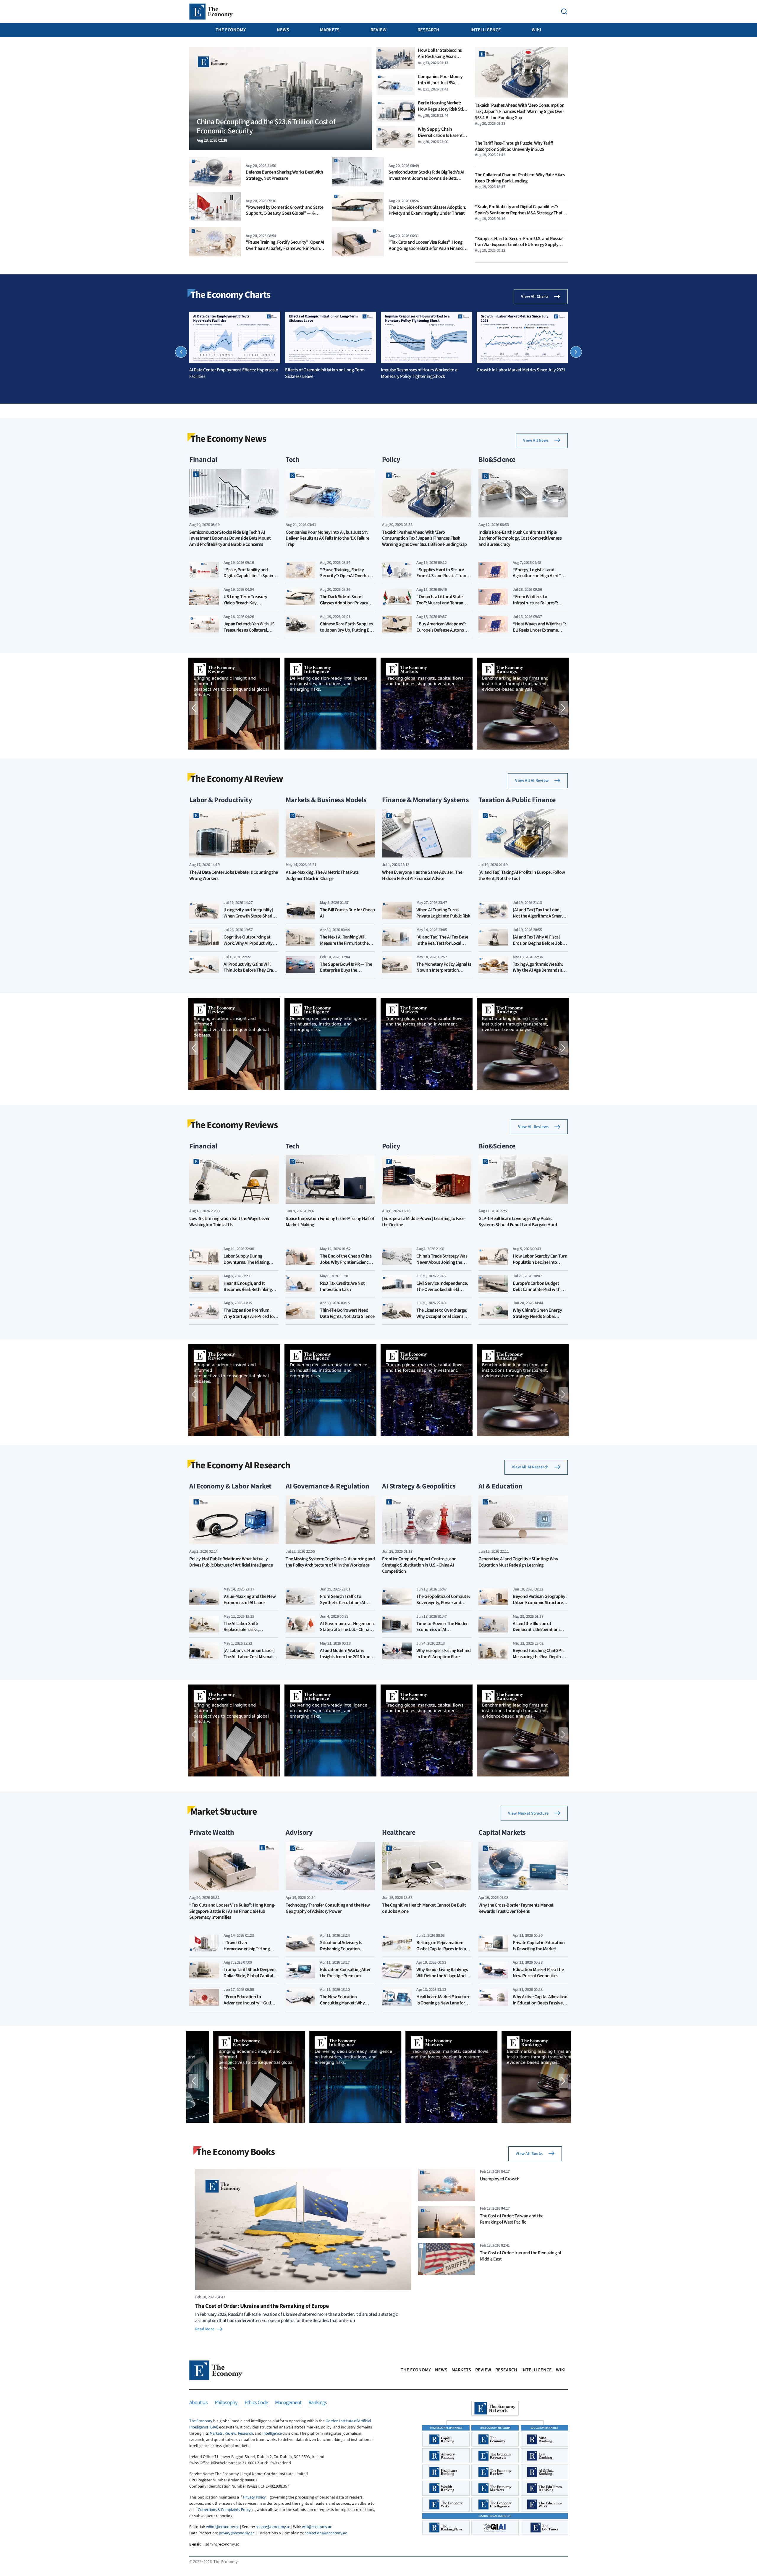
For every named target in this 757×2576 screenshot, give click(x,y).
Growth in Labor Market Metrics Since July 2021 (521, 370)
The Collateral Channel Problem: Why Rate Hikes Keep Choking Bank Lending (520, 178)
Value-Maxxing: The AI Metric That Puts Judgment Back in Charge (322, 876)
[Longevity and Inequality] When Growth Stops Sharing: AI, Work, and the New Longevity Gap (251, 919)
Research (428, 30)
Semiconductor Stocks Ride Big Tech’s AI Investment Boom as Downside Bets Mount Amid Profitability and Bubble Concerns (426, 181)
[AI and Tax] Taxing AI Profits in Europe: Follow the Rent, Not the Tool (522, 876)
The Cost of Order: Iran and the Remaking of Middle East (521, 2256)
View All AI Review (532, 781)
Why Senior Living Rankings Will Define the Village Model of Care (443, 1976)
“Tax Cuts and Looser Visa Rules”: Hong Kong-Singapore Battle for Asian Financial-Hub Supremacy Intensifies (428, 248)
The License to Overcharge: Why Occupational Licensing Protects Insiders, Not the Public (443, 1319)
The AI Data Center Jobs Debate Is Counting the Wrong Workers (234, 876)
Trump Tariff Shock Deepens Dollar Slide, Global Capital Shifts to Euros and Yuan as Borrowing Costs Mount (250, 1979)
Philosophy (226, 2403)
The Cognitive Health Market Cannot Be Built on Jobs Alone (424, 1908)
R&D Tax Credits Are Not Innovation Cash (342, 1286)
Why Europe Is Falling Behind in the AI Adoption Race (444, 1654)
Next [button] (576, 352)
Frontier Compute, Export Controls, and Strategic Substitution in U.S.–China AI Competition (419, 1565)
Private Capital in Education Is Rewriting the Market (539, 1946)
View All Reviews (533, 1127)
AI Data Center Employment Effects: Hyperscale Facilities (233, 373)
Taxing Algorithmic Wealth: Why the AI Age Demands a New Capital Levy (538, 970)
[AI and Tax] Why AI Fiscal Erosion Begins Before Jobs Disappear (539, 943)
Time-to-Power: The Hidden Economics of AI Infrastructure (443, 1630)
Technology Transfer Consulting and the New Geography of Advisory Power (328, 1908)
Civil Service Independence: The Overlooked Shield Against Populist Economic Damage (442, 1292)
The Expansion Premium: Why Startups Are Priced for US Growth (249, 1316)
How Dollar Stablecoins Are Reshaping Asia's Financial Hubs (440, 56)
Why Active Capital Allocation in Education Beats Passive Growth (540, 2003)
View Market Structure (528, 1813)
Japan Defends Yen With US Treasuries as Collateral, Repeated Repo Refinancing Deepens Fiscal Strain (249, 633)
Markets (330, 30)
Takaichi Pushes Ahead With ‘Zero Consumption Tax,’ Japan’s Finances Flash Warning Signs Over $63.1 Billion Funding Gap (520, 111)
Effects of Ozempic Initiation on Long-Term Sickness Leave (325, 373)
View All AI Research (530, 1467)
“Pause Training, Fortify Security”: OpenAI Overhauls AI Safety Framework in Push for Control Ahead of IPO (285, 248)
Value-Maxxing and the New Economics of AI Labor (250, 1600)
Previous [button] (181, 352)
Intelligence (486, 30)
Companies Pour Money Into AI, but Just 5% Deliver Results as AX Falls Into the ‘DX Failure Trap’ (441, 86)
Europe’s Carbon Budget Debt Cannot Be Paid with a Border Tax (538, 1289)
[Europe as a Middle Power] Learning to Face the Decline (423, 1222)
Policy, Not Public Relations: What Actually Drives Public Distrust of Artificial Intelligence (231, 1562)
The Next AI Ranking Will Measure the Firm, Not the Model (344, 943)
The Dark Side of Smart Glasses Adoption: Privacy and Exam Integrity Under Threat (427, 210)
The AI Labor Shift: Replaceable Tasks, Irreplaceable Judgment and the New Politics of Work (250, 1633)
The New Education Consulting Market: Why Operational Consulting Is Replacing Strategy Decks (344, 2006)
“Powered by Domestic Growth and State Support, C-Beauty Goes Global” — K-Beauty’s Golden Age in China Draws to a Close (284, 216)
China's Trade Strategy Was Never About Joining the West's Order (442, 1262)
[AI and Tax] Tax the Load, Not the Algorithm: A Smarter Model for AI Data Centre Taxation (540, 919)
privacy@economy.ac (236, 2533)
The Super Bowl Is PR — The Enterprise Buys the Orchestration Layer (346, 970)
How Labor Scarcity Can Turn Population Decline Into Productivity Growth (540, 1262)
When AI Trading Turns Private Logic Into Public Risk (443, 913)
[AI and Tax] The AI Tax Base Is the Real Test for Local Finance (442, 943)
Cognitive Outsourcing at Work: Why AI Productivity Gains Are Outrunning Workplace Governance (248, 946)
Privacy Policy (254, 2497)
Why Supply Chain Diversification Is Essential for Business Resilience (442, 135)
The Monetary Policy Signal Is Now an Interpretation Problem (444, 970)
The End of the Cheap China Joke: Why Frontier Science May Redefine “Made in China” (346, 1265)
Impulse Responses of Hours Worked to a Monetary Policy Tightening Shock (419, 373)
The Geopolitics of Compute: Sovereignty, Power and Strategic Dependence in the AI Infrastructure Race (443, 1606)
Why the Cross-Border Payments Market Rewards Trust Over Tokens (516, 1908)
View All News (536, 441)
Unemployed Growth (500, 2179)
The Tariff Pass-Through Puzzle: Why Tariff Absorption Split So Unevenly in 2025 (514, 146)
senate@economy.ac (273, 2527)
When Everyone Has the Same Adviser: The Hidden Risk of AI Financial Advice (422, 876)
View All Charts (535, 297)
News (283, 30)
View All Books (529, 2154)
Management (288, 2403)
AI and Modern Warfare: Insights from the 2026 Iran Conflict (345, 1657)
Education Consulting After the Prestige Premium (345, 1973)
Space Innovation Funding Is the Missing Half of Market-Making (330, 1222)
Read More (205, 2329)
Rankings (318, 2403)
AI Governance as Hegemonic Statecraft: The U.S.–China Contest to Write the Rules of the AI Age (347, 1633)
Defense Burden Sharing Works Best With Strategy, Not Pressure (284, 175)
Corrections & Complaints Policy (224, 2510)
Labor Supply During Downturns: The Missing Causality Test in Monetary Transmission (248, 1265)
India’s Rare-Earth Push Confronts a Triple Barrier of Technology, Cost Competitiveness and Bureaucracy (520, 539)
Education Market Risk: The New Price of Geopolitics (538, 1973)
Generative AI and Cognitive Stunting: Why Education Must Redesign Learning (518, 1562)
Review (378, 30)
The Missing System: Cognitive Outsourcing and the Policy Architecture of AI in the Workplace (330, 1562)
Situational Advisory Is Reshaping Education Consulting (341, 1949)
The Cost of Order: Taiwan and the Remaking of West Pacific (512, 2219)
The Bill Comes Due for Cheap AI (347, 913)
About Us (198, 2403)
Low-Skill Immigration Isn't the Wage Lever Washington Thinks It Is (229, 1222)
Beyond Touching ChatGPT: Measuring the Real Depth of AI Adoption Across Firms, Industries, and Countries (539, 1660)
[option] (235, 346)
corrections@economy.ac (326, 2533)
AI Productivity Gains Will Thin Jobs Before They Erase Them (250, 970)
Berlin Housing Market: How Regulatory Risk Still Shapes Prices (441, 109)
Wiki (537, 30)
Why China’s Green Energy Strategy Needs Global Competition (537, 1316)
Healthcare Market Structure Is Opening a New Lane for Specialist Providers (443, 2003)
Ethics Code (256, 2403)
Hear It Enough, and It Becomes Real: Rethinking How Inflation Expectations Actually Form (249, 1292)
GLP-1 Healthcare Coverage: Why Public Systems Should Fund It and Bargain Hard (518, 1222)
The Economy (231, 30)
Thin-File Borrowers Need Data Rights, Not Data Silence (347, 1313)
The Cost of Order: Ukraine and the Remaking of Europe (262, 2306)
